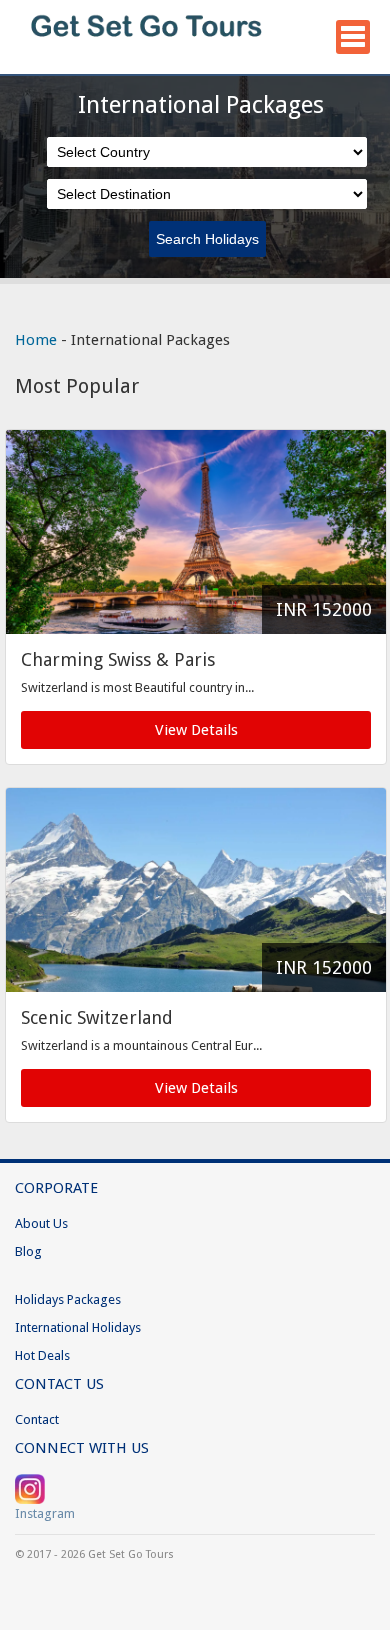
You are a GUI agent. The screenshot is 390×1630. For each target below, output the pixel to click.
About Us (41, 1223)
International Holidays (78, 1327)
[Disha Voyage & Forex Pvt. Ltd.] (147, 55)
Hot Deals (42, 1355)
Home (36, 340)
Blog (28, 1251)
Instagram (45, 1513)
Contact (37, 1419)
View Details (196, 730)
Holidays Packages (68, 1299)
